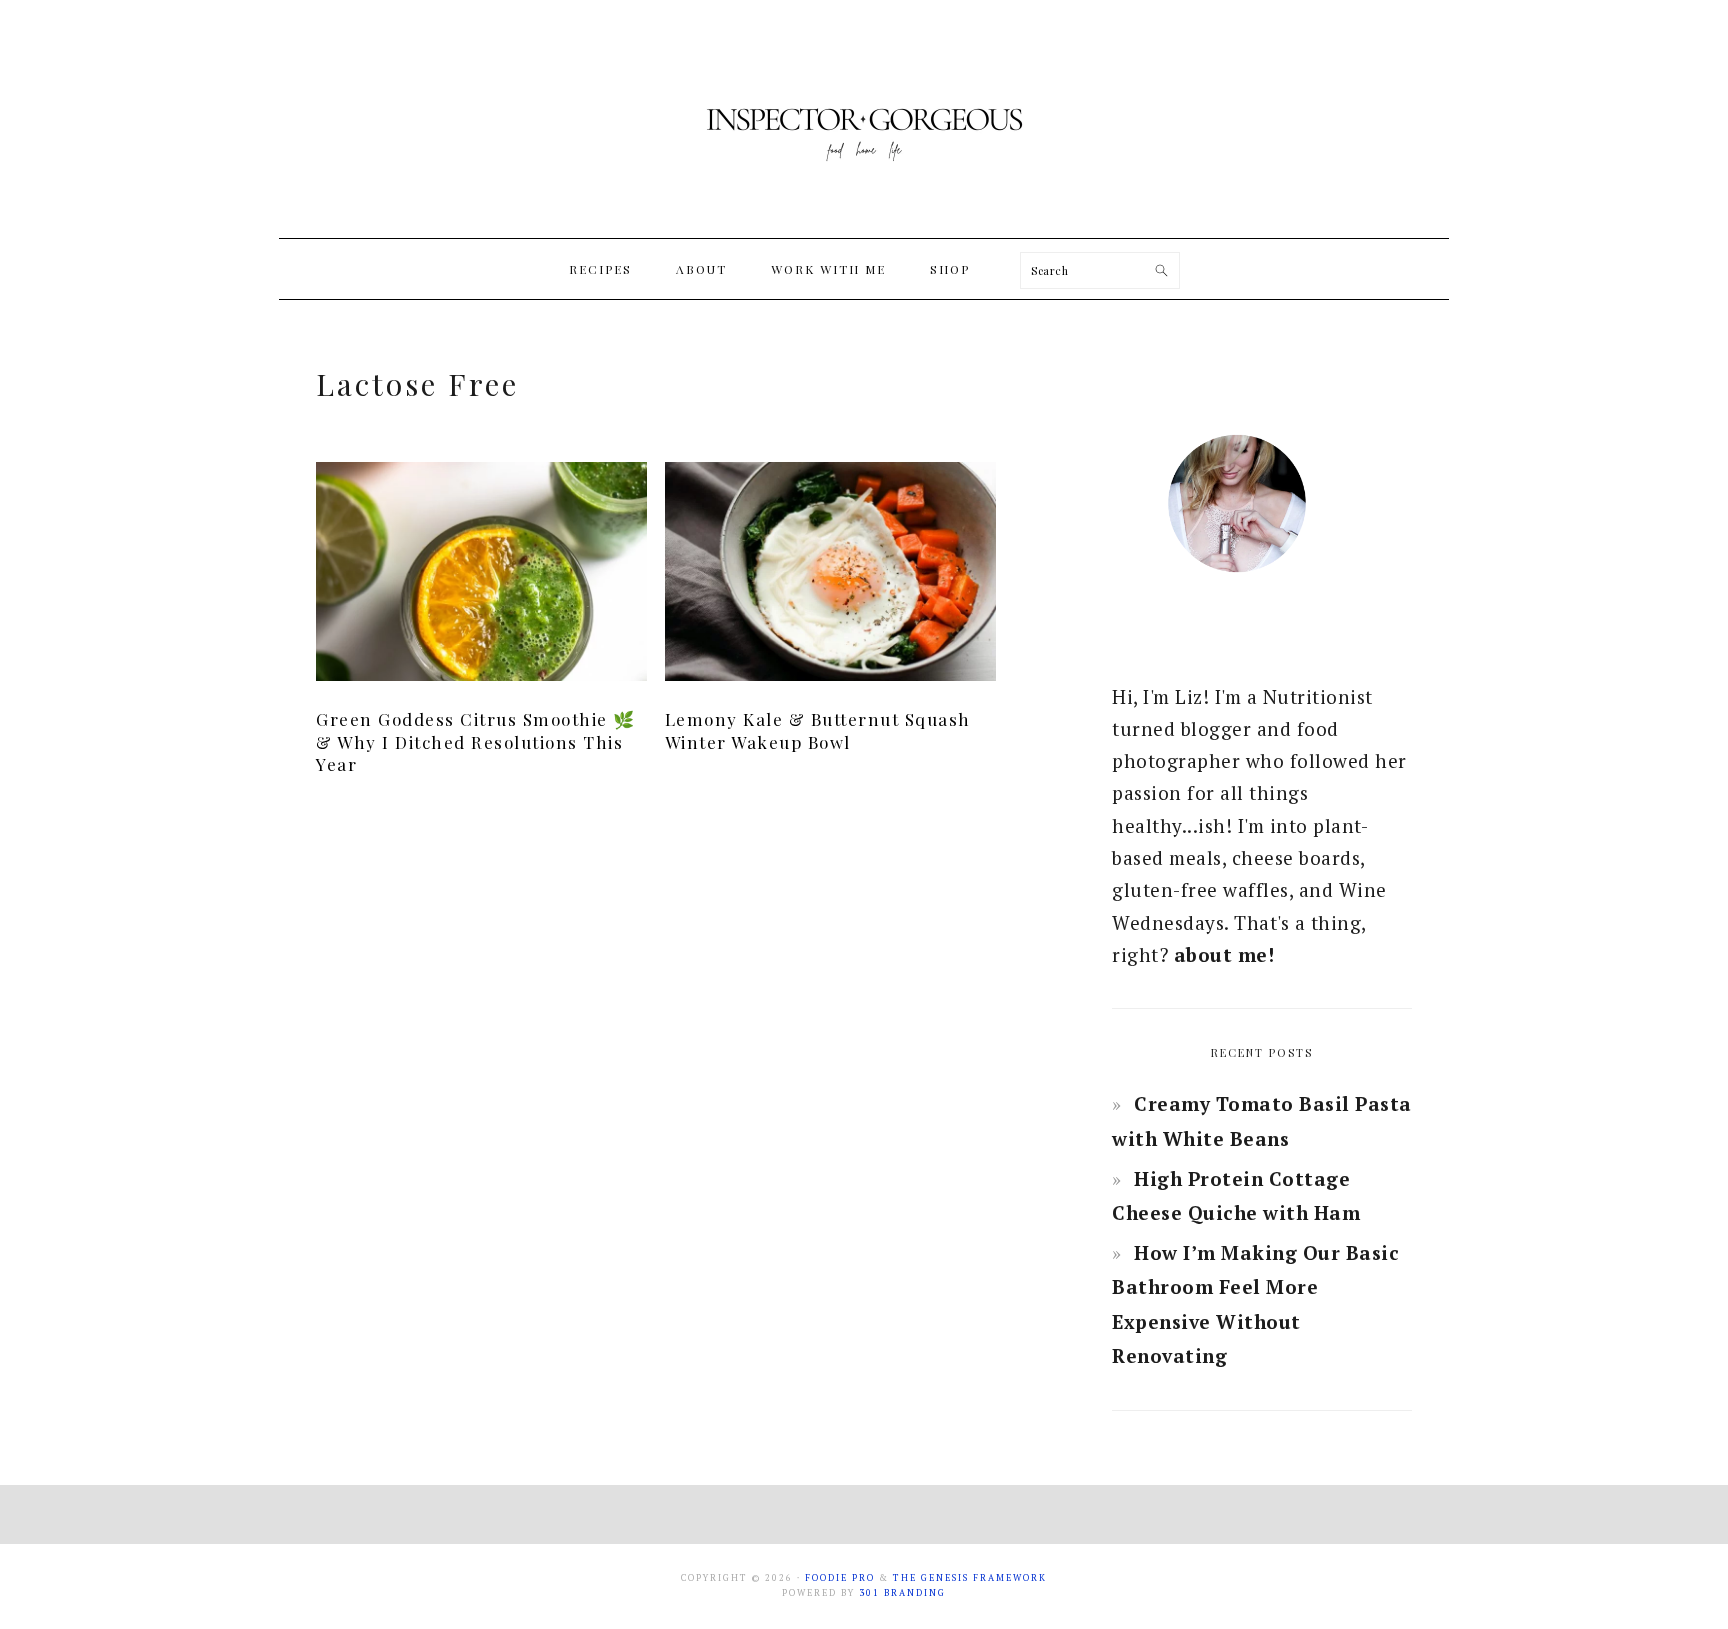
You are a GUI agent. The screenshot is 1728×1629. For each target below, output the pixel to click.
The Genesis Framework (970, 1578)
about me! (1224, 954)
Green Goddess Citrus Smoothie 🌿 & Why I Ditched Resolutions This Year (476, 741)
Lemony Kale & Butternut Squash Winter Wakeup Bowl (818, 730)
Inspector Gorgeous (864, 119)
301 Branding (902, 1593)
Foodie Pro (840, 1578)
